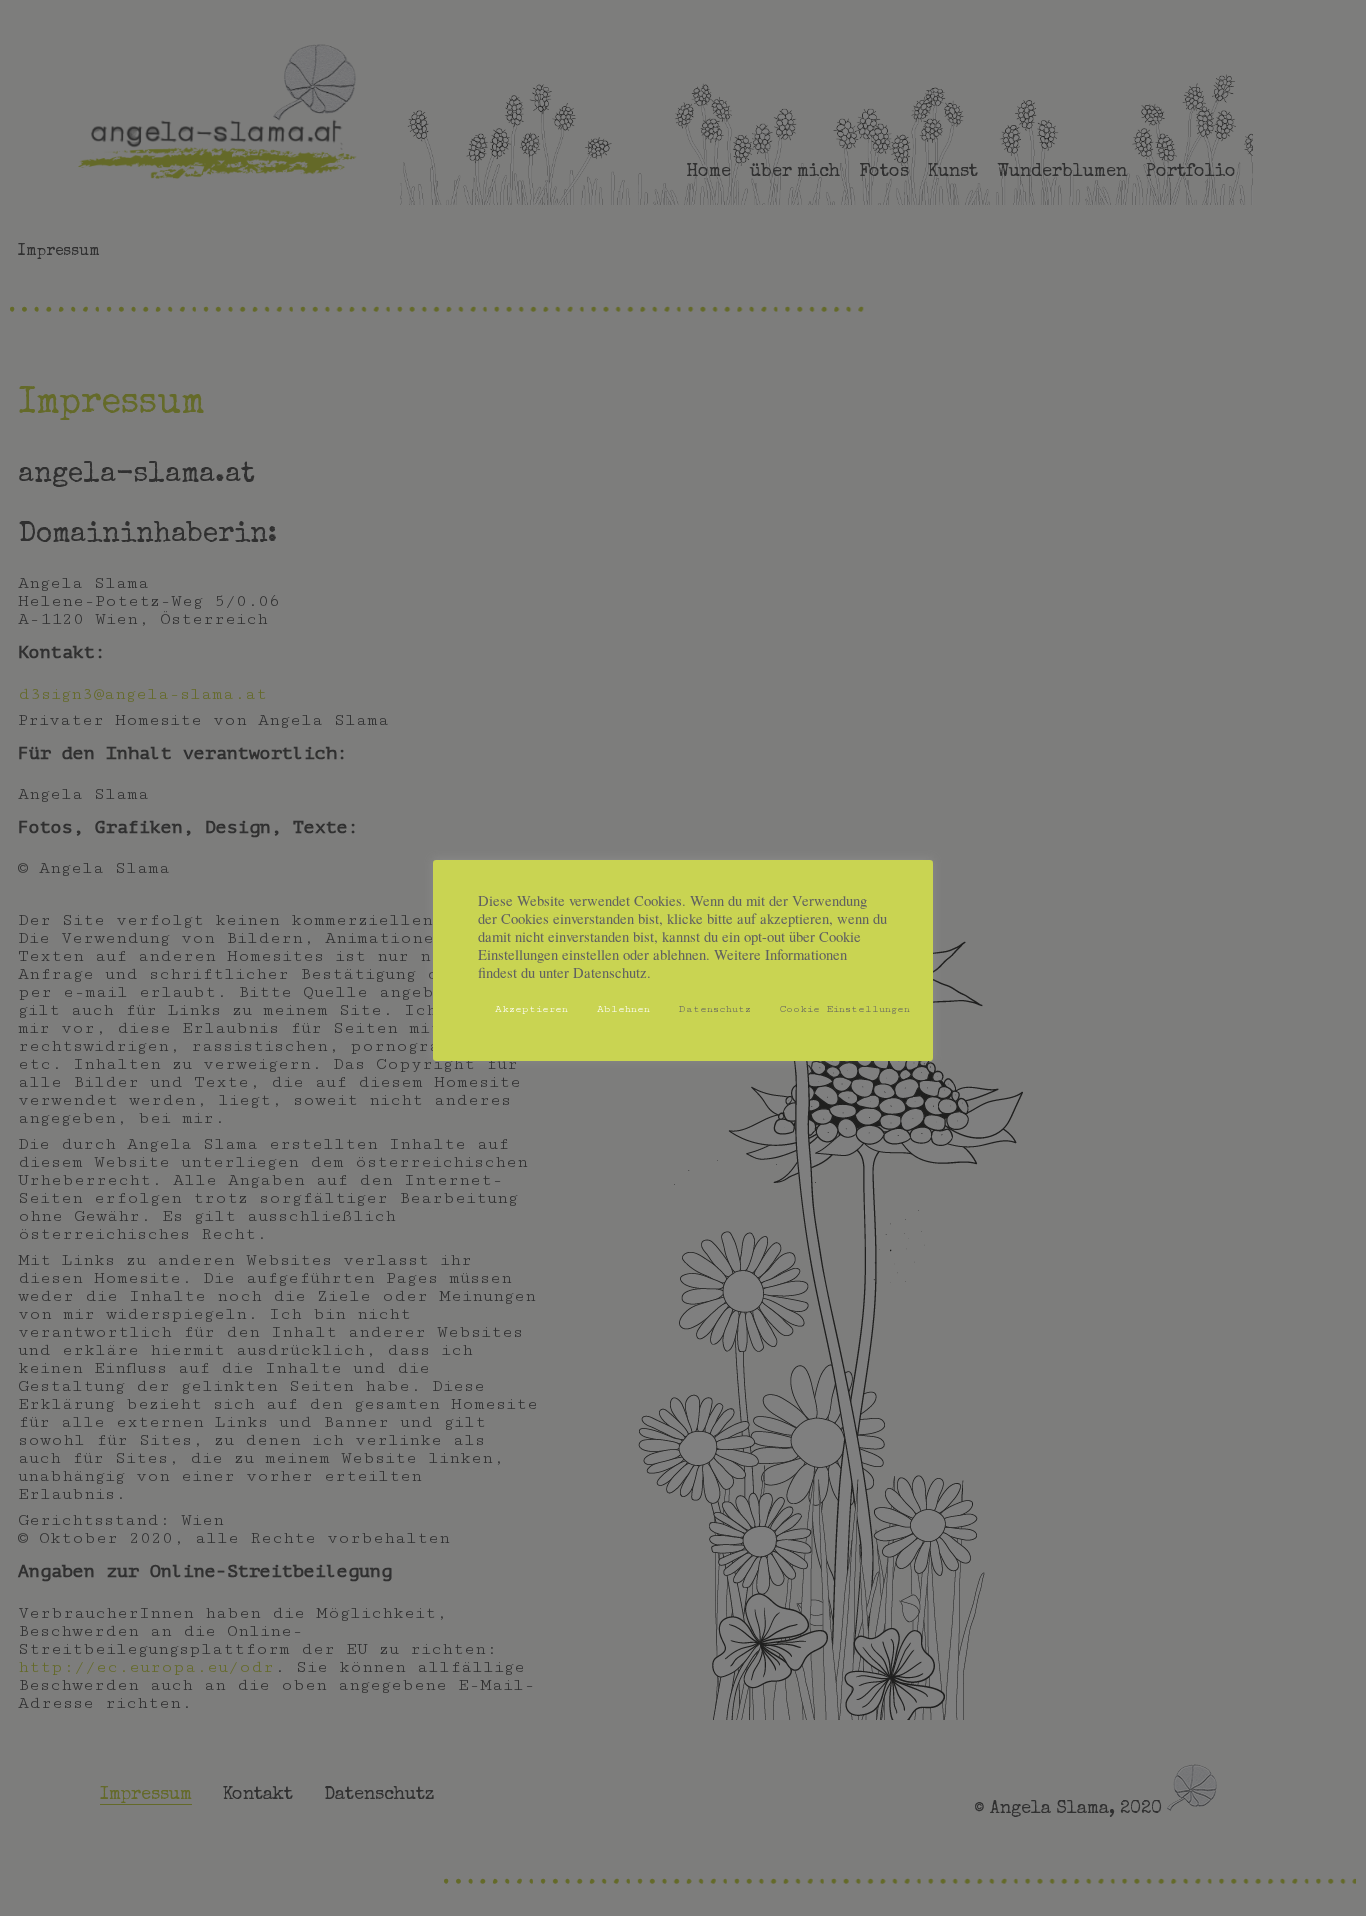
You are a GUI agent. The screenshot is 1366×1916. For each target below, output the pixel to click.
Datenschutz (715, 1009)
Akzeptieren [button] (531, 1009)
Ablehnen (623, 1009)
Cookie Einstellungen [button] (845, 1009)
